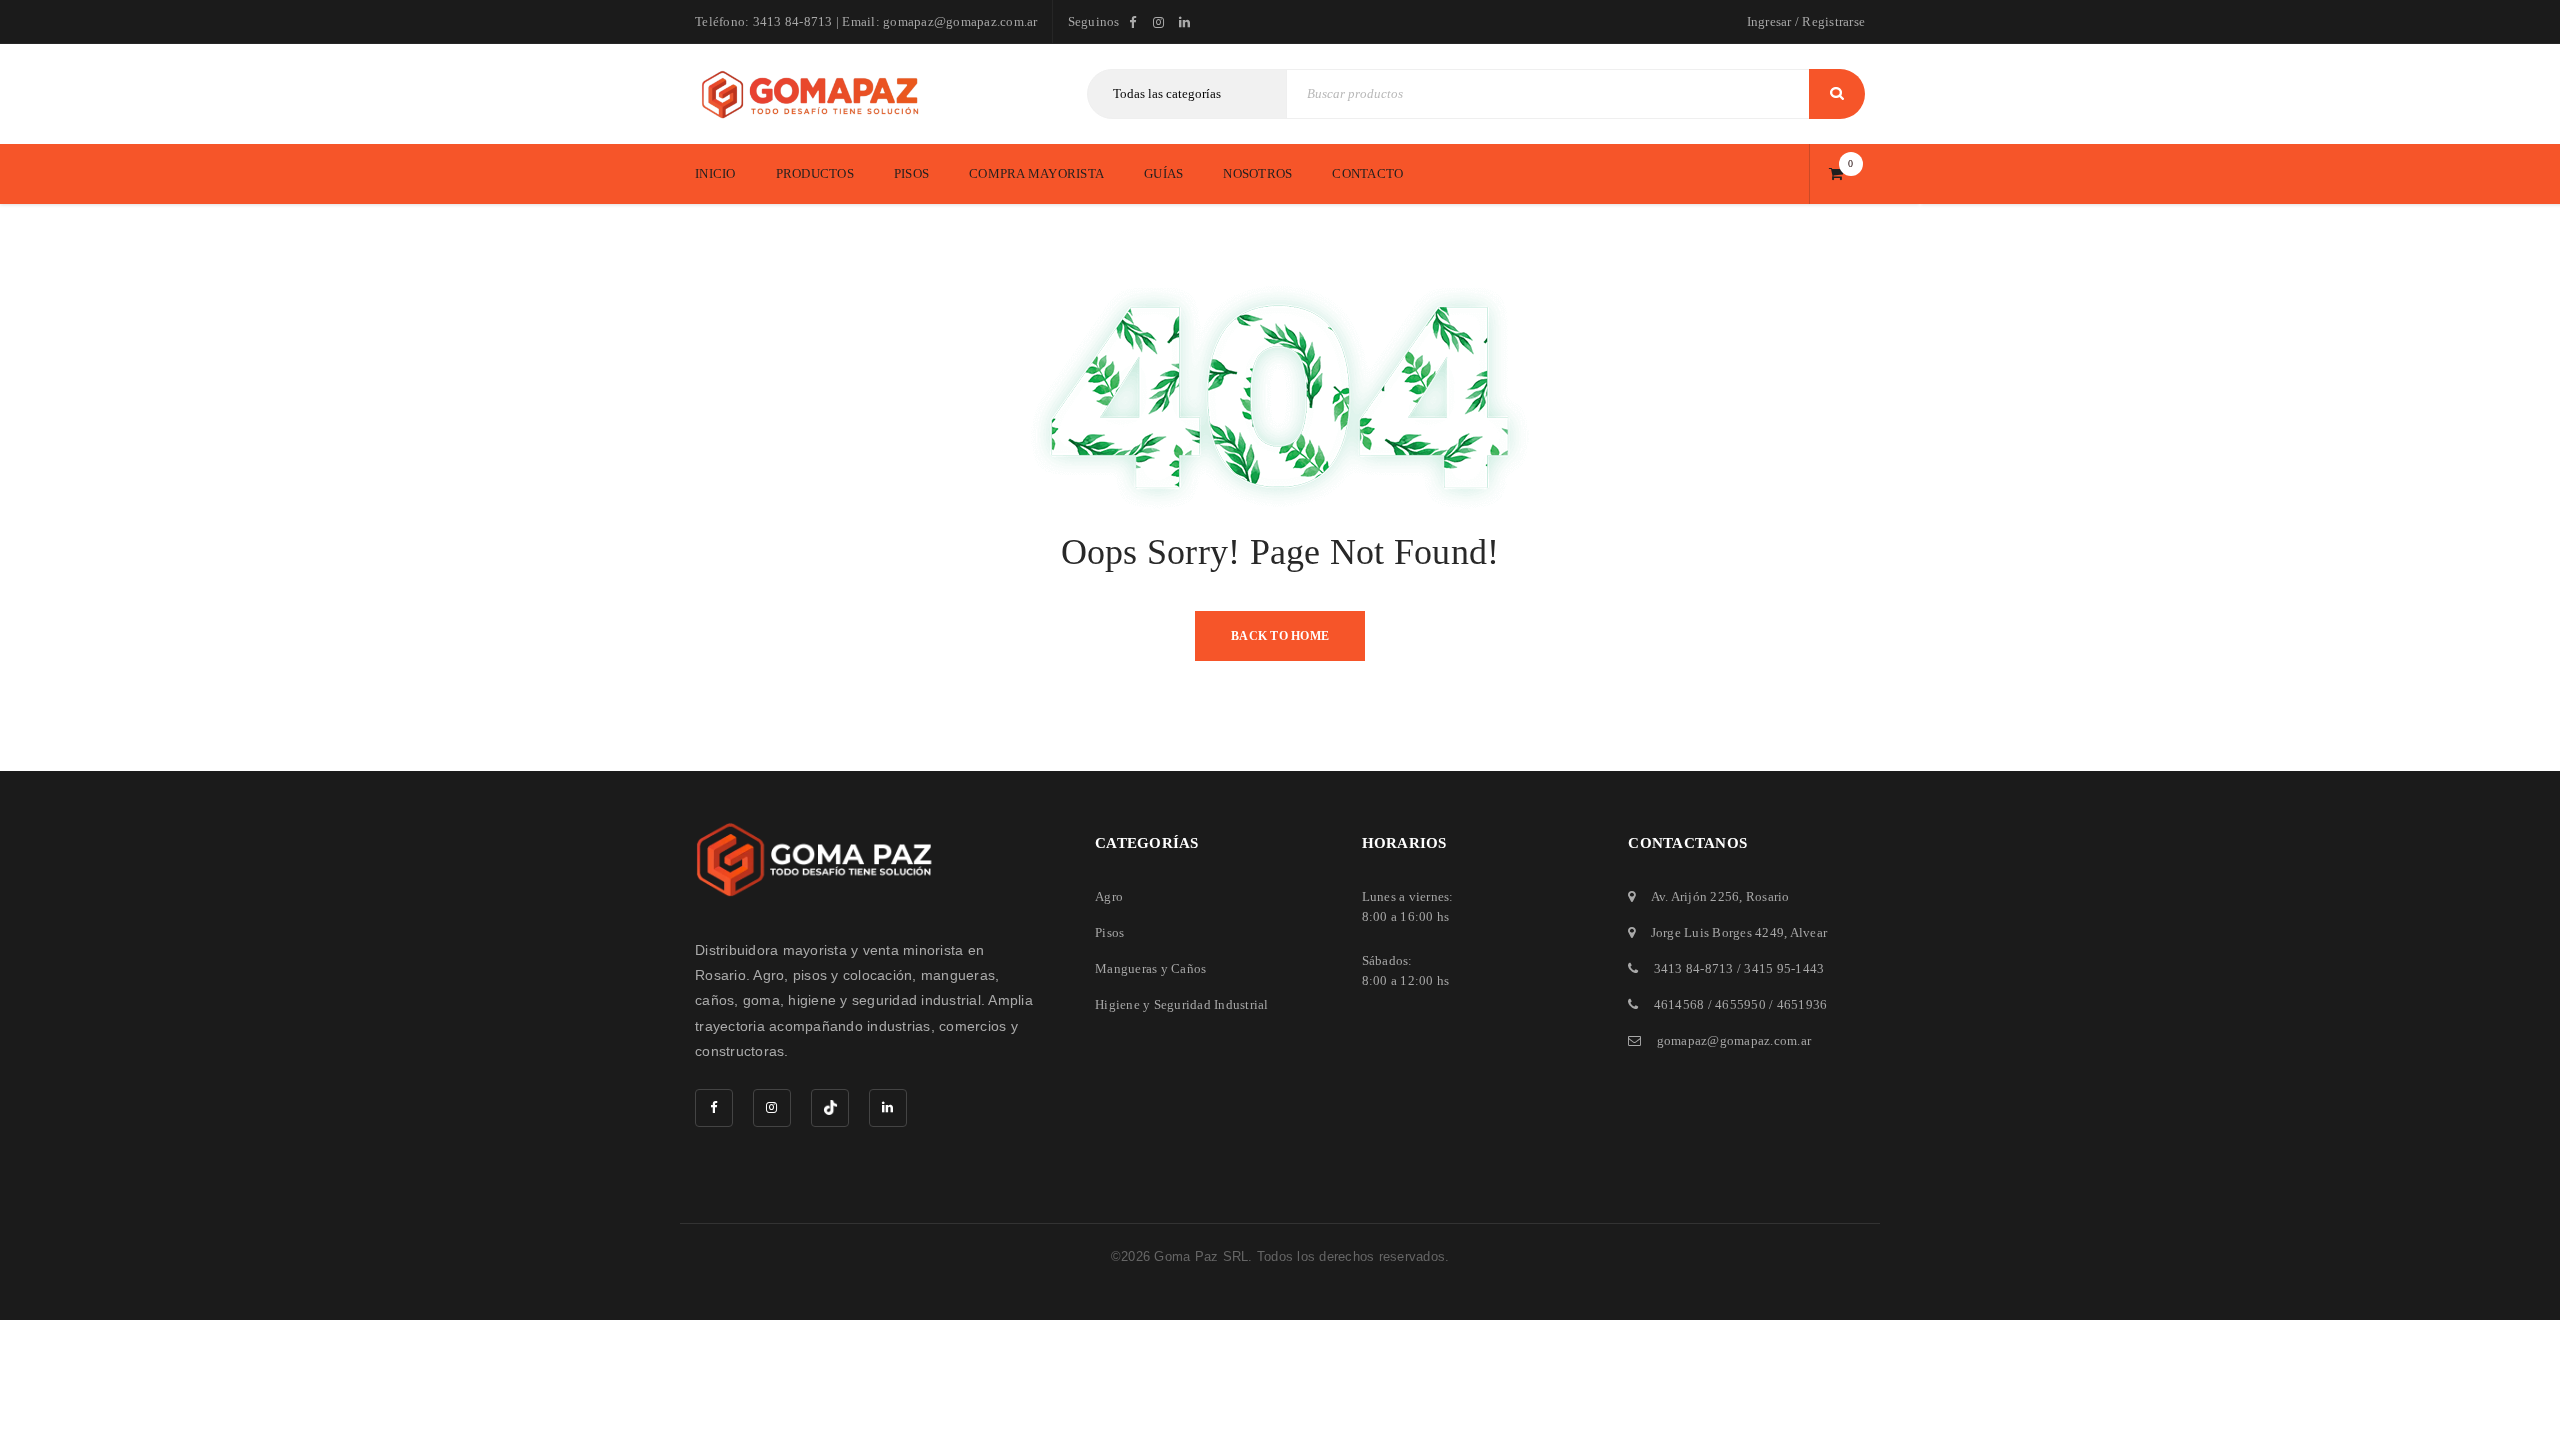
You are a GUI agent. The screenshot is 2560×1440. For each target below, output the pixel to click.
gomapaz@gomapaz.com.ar (1734, 1040)
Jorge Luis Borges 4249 (1718, 932)
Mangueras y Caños (1150, 968)
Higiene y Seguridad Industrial (1182, 1004)
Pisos (1109, 932)
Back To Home (1280, 636)
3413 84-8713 (1694, 968)
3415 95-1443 (1784, 968)
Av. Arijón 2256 (1695, 896)
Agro (1109, 896)
